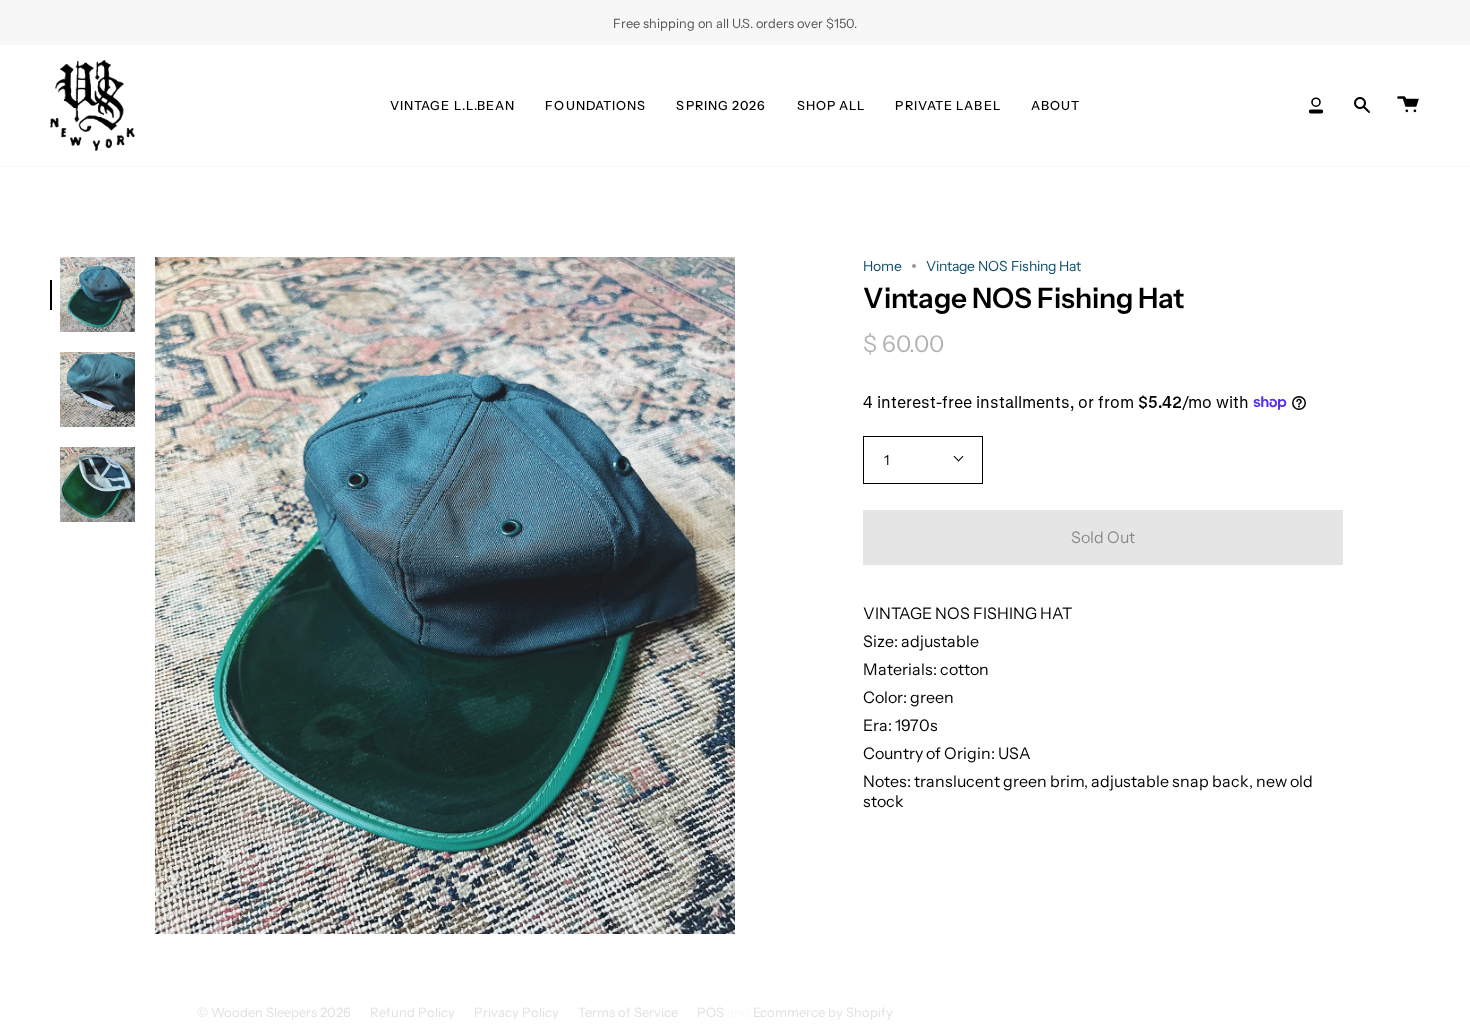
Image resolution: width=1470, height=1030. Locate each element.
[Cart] (1408, 105)
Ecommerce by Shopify (823, 1012)
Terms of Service (628, 1012)
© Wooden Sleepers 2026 (274, 1012)
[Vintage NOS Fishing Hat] (97, 294)
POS (710, 1012)
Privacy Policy (516, 1012)
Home (882, 266)
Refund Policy (412, 1012)
